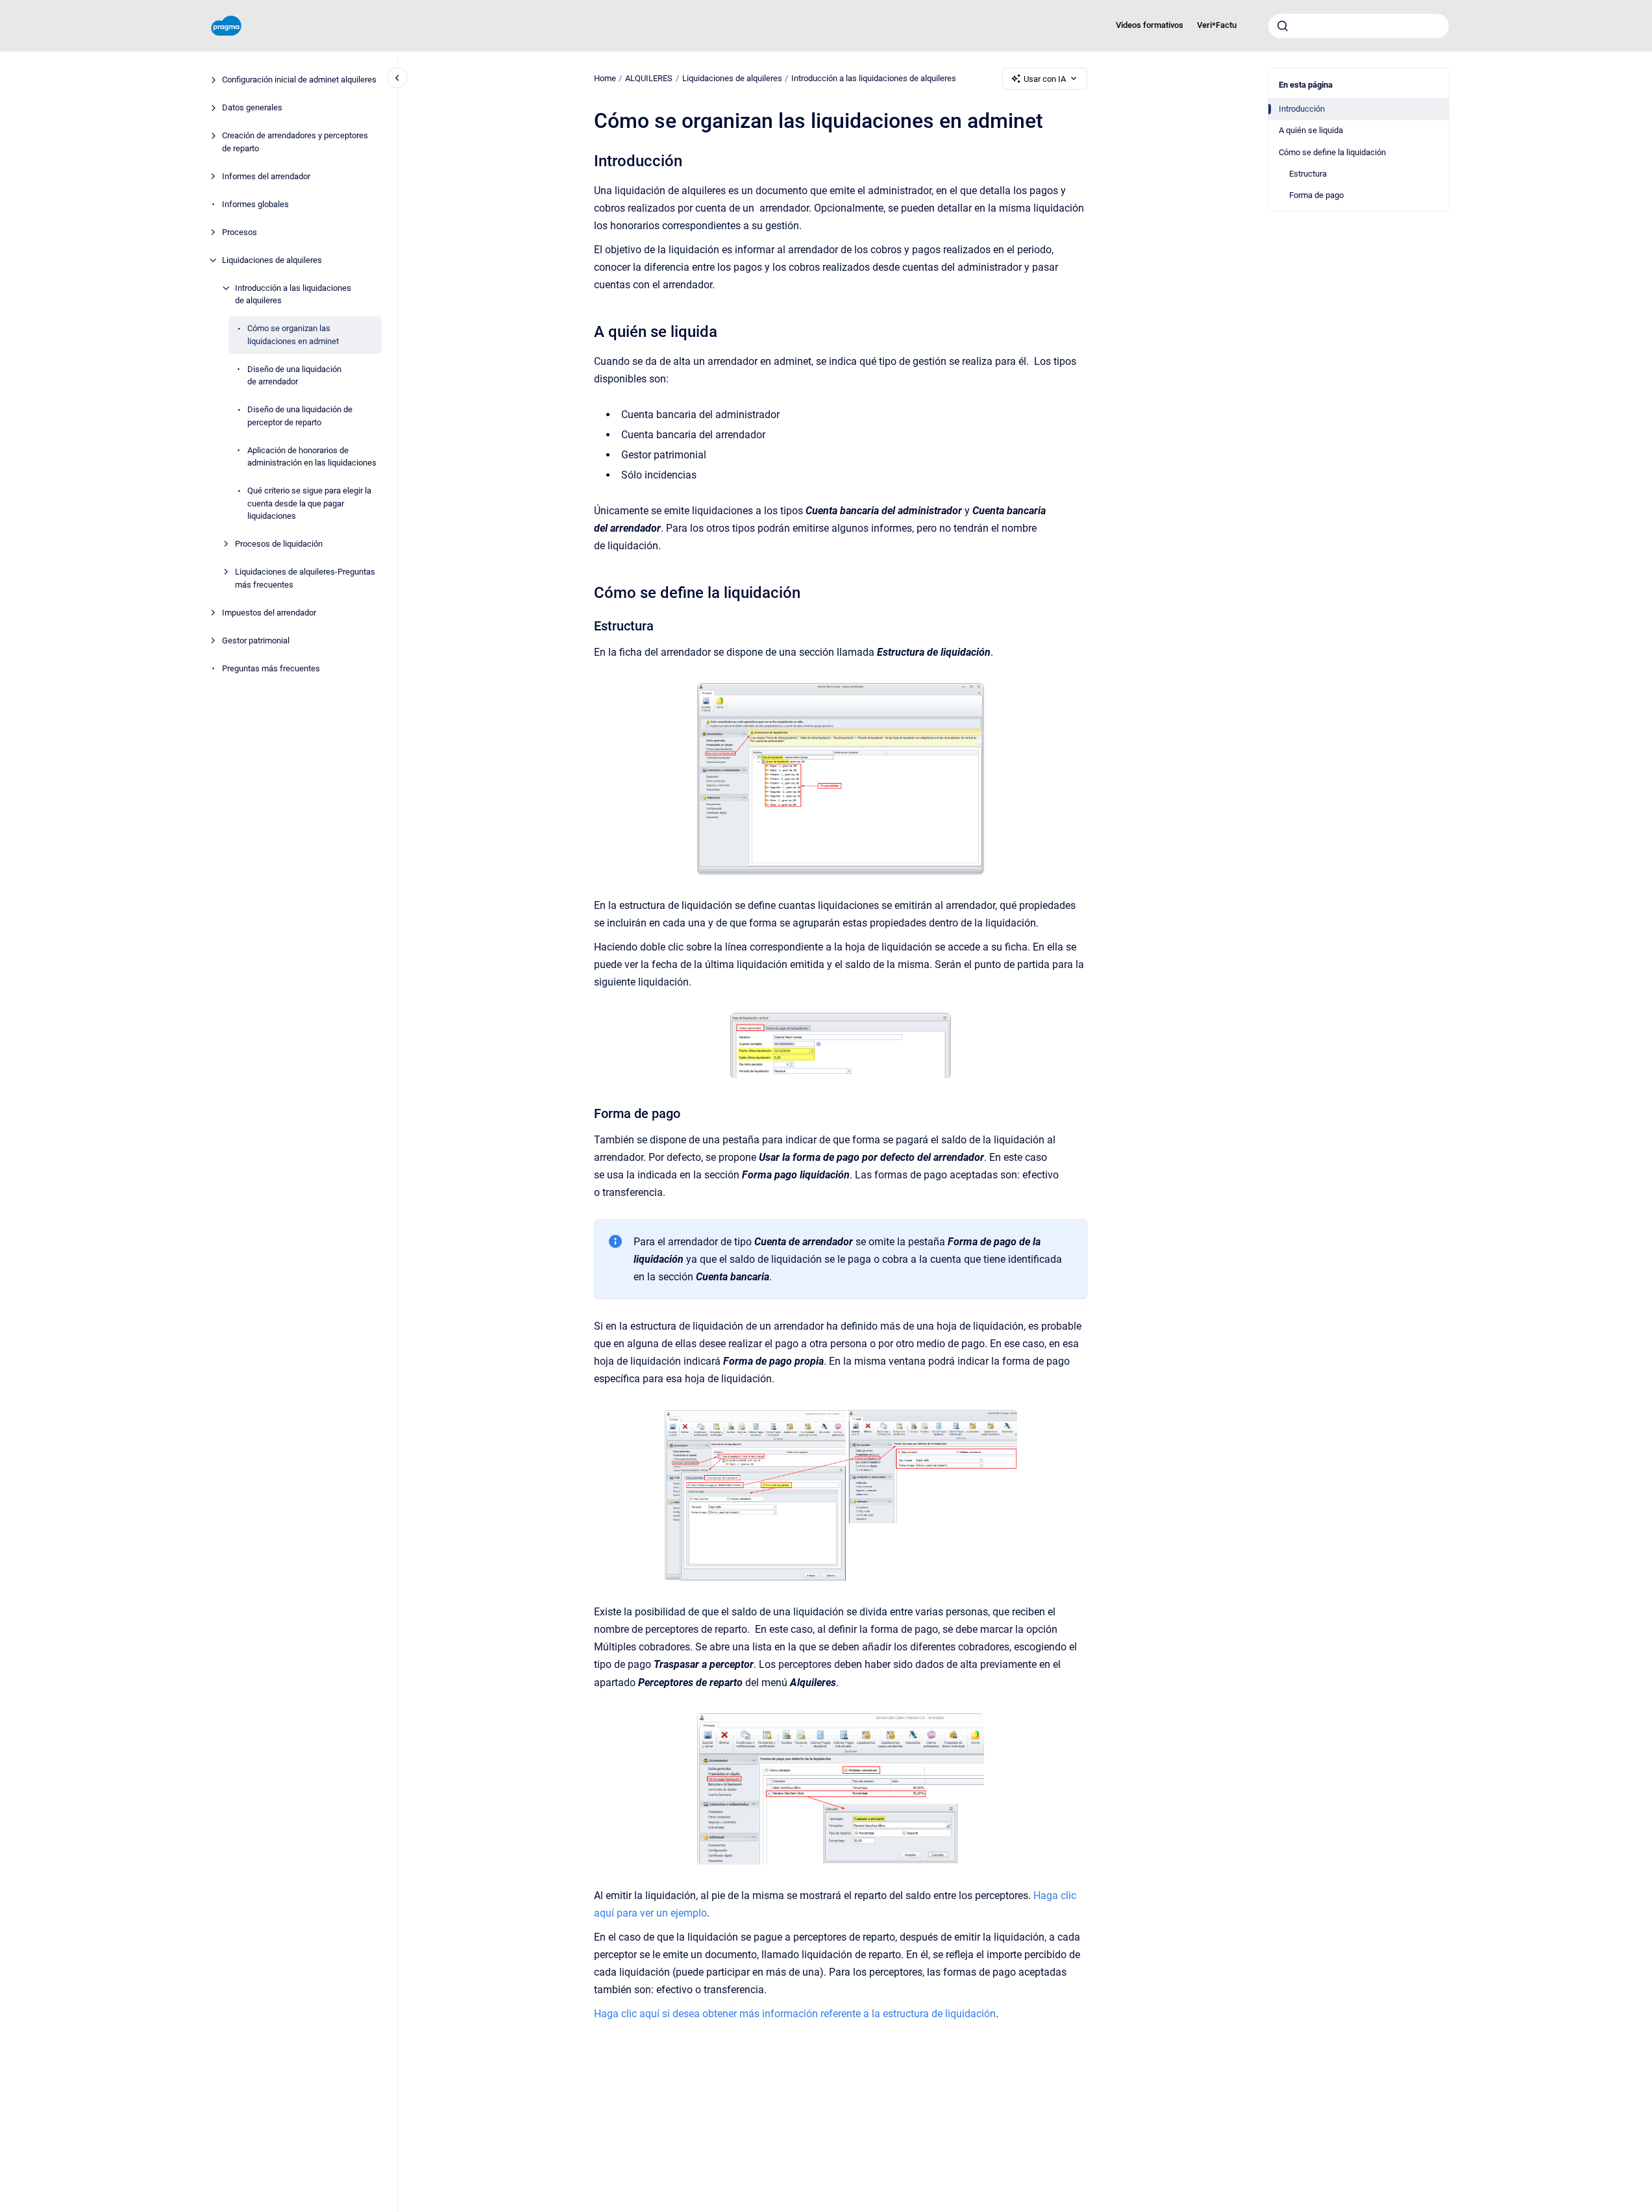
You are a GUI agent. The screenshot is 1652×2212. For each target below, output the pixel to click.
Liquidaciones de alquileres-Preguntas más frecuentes (305, 579)
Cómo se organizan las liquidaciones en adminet (293, 335)
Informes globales (255, 204)
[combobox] (1359, 26)
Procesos (240, 232)
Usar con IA (1045, 79)
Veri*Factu (1217, 25)
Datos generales (252, 108)
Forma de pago (1316, 195)
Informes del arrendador (266, 176)
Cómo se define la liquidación (1332, 152)
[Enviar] (1283, 26)
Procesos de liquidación (279, 544)
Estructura (1308, 174)
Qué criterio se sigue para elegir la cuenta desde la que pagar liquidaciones (309, 504)
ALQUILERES (649, 78)
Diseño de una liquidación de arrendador (294, 376)
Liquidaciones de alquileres (272, 260)
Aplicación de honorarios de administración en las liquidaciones (312, 457)
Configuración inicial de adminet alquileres (299, 80)
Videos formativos (1150, 25)
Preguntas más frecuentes (271, 668)
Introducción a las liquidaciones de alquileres (293, 294)
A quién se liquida (1311, 130)
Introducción (1302, 109)
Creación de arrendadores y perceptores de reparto (295, 143)
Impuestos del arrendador (269, 613)
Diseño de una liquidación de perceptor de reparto (300, 416)
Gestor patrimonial (256, 640)
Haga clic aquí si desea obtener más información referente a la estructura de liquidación (795, 2014)
